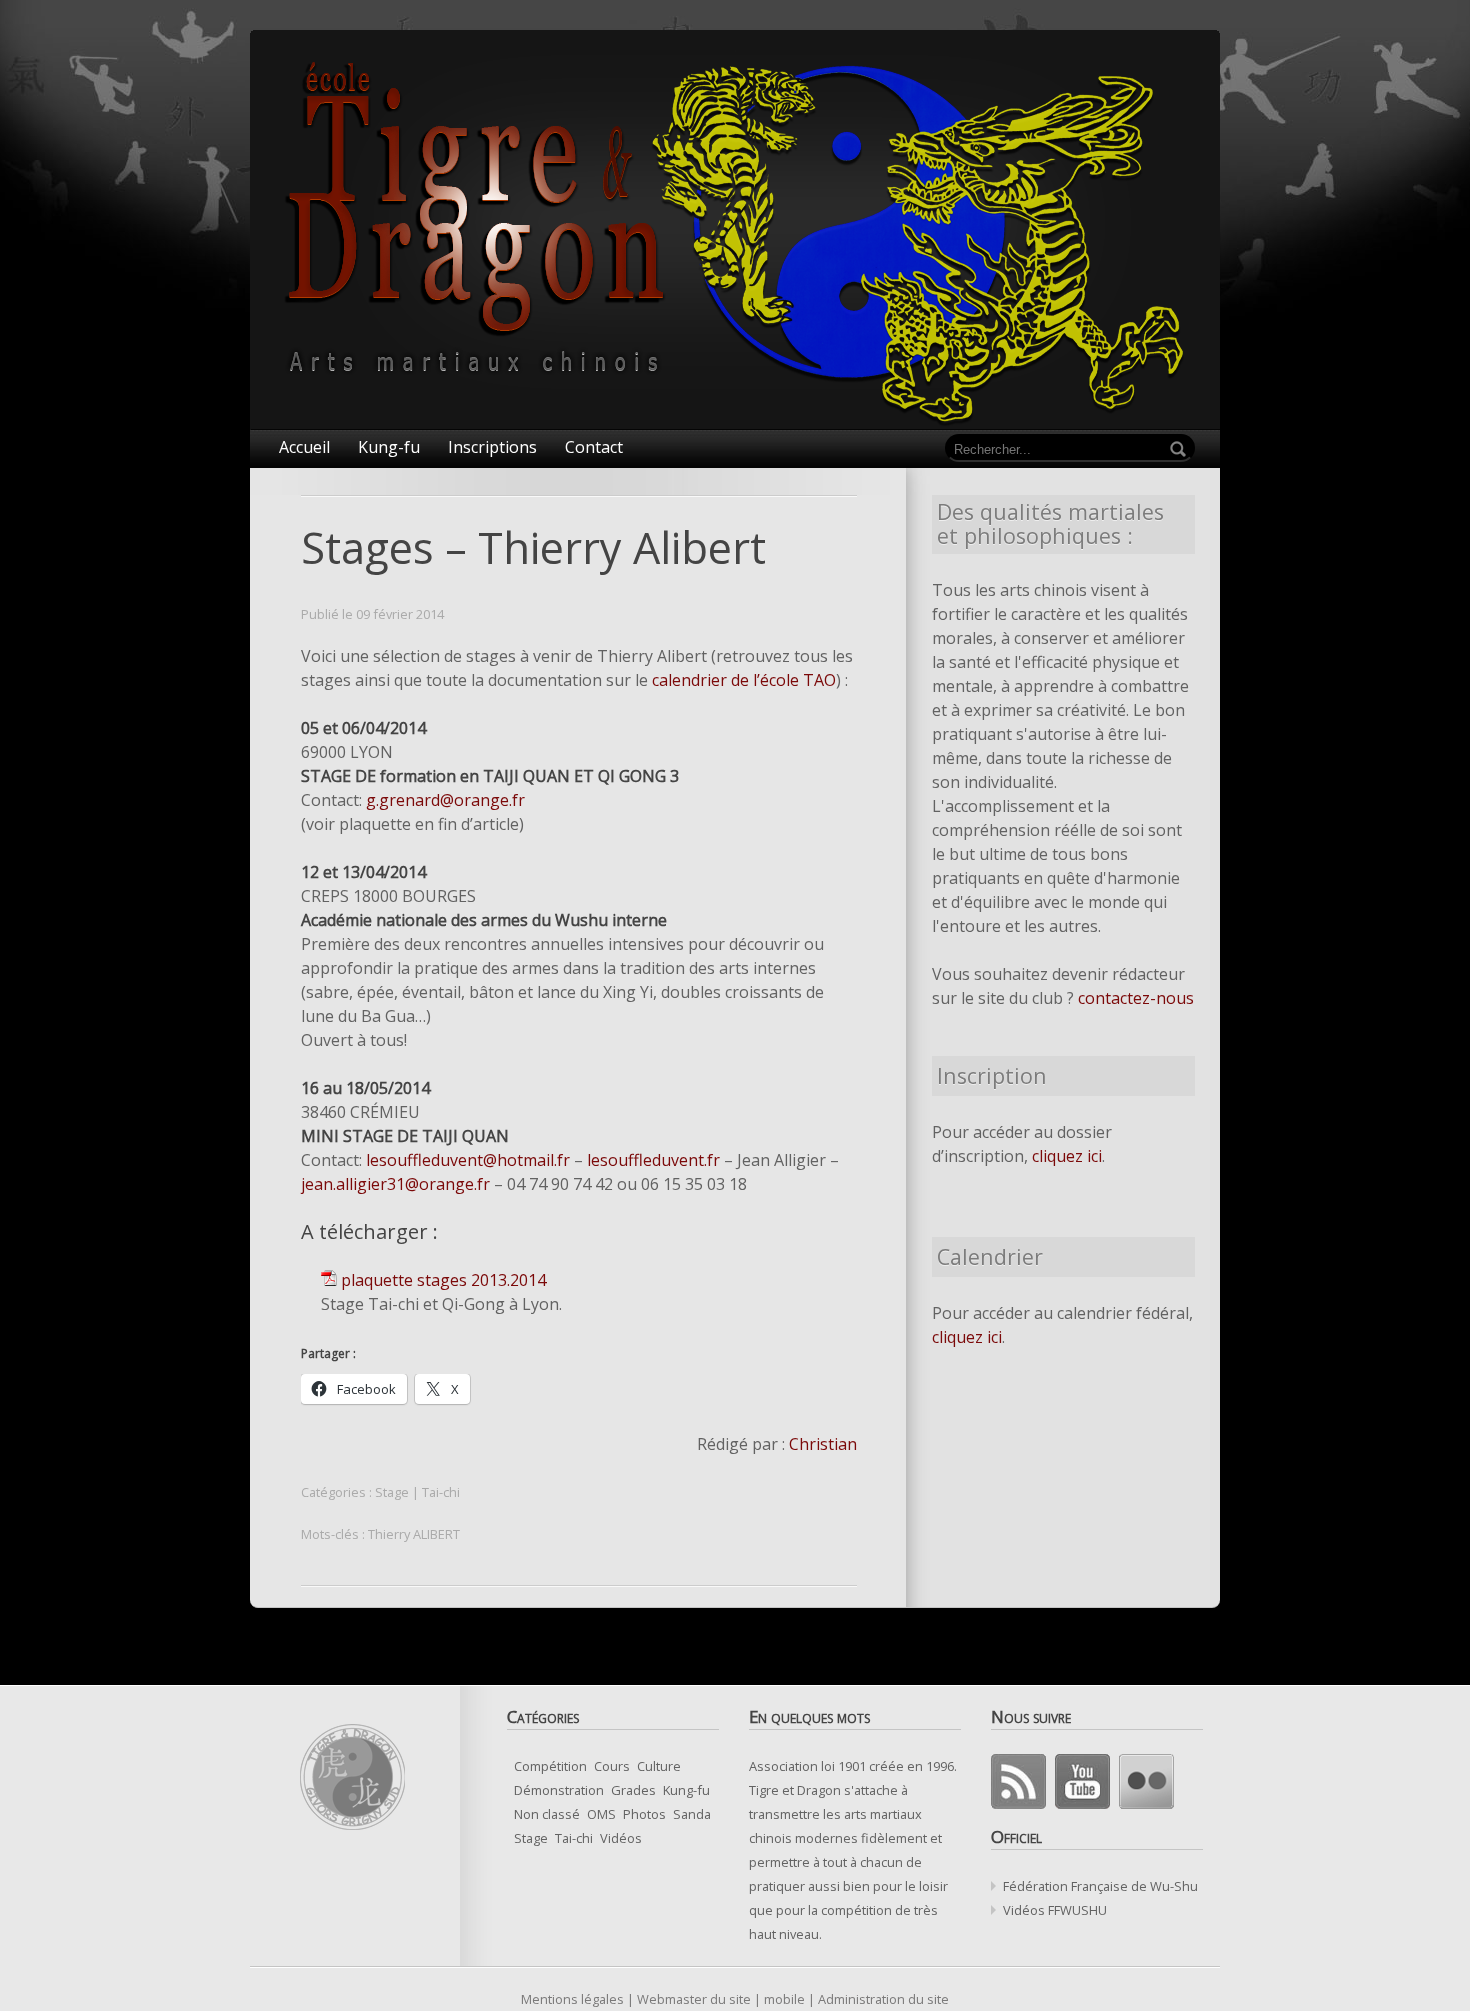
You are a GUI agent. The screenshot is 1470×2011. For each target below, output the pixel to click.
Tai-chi (441, 1492)
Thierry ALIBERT (414, 1534)
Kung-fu (686, 1790)
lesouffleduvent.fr (653, 1160)
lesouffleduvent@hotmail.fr (468, 1160)
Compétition (550, 1766)
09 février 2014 (400, 614)
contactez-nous (1136, 998)
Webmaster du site (694, 1999)
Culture (659, 1766)
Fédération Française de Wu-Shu (1100, 1886)
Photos (644, 1814)
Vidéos (621, 1838)
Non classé (547, 1814)
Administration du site (883, 1999)
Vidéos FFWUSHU (1055, 1910)
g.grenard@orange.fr (445, 800)
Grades (633, 1790)
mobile (784, 1999)
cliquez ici (1067, 1156)
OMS (601, 1814)
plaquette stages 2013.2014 (443, 1280)
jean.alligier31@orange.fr (395, 1184)
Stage (392, 1492)
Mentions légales (572, 1999)
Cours (612, 1766)
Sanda (692, 1814)
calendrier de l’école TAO (744, 680)
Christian (823, 1444)
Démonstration (559, 1790)
